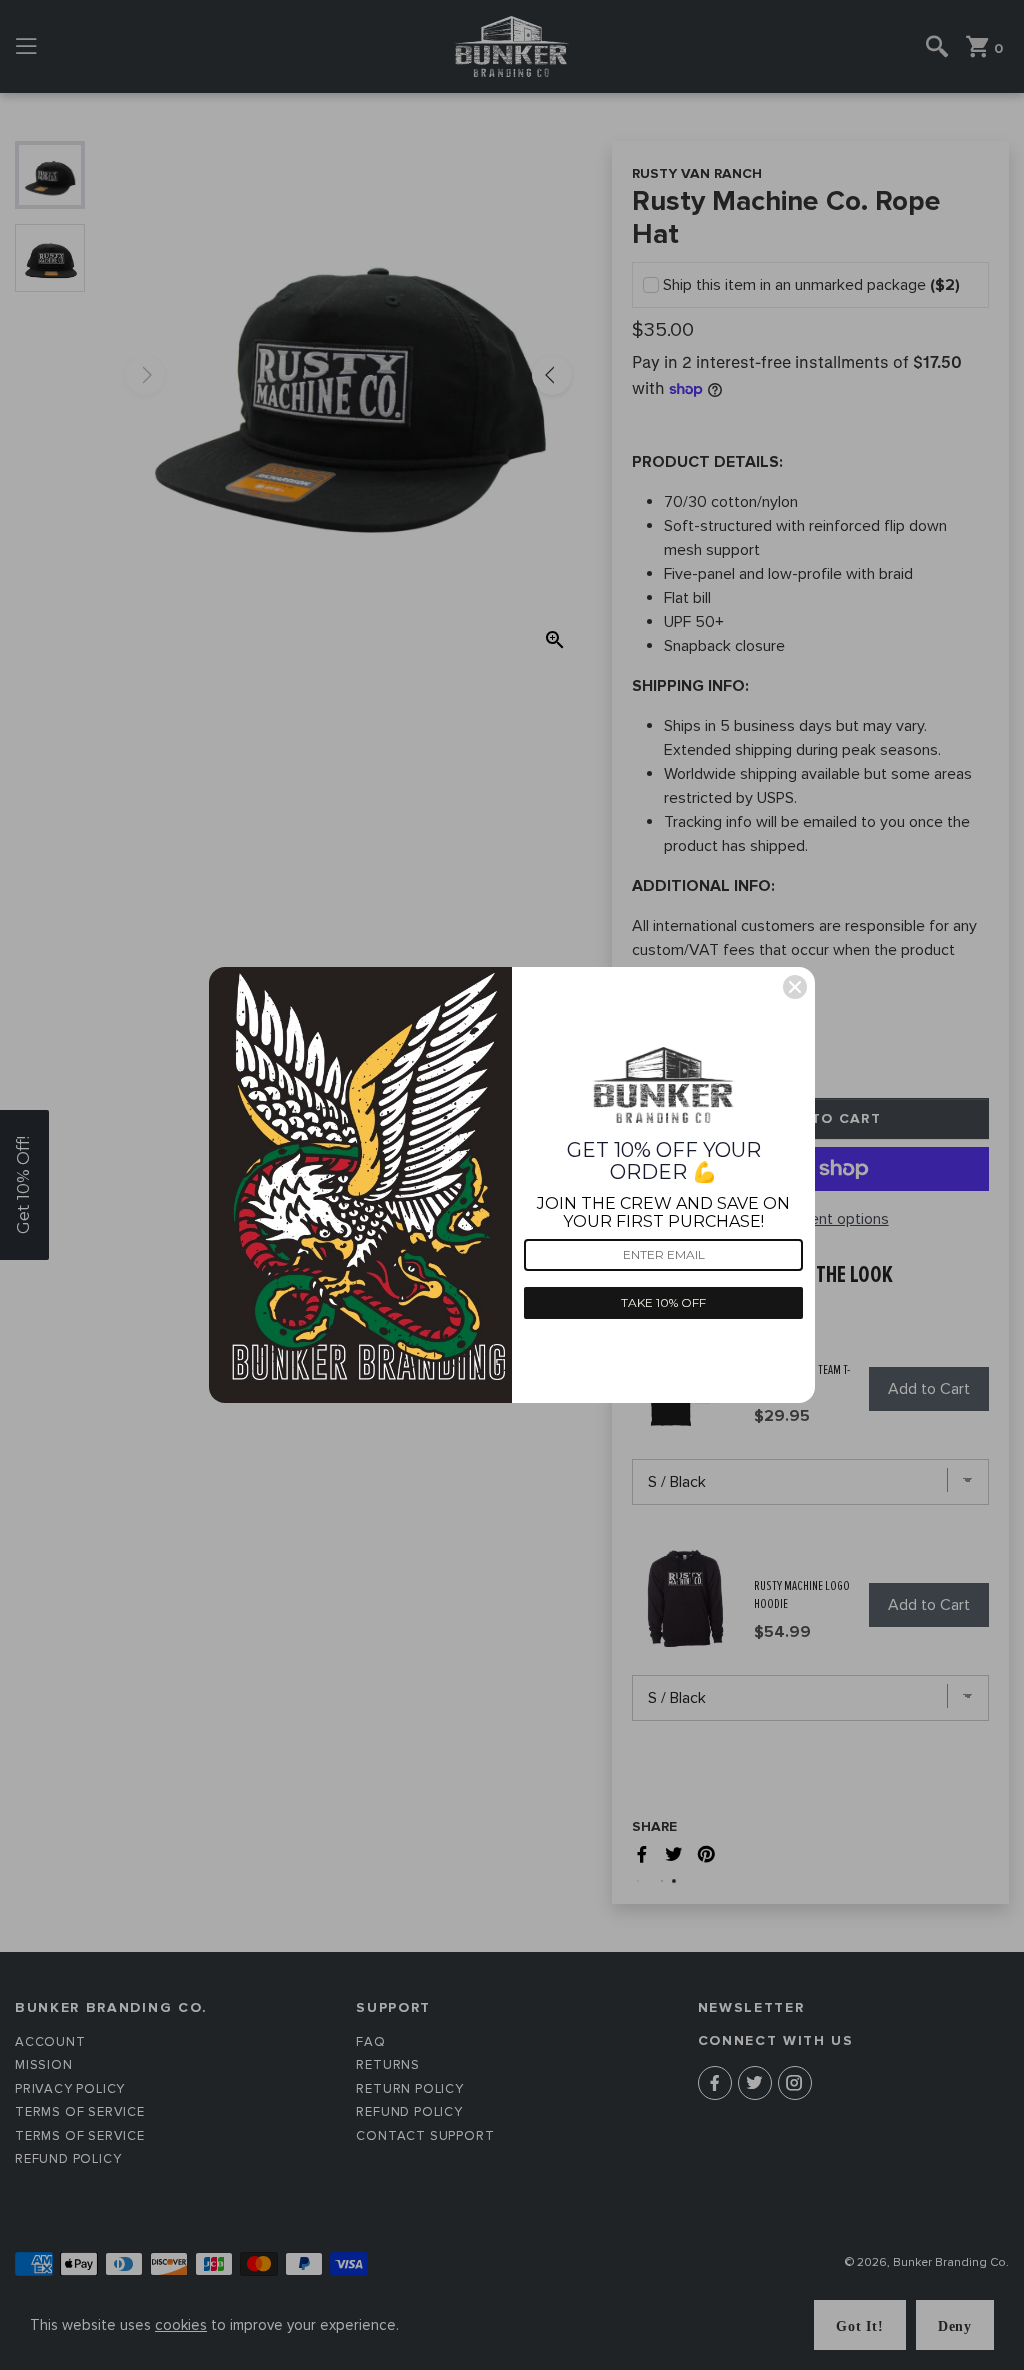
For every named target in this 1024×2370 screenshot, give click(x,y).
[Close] (795, 987)
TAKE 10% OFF (663, 1302)
